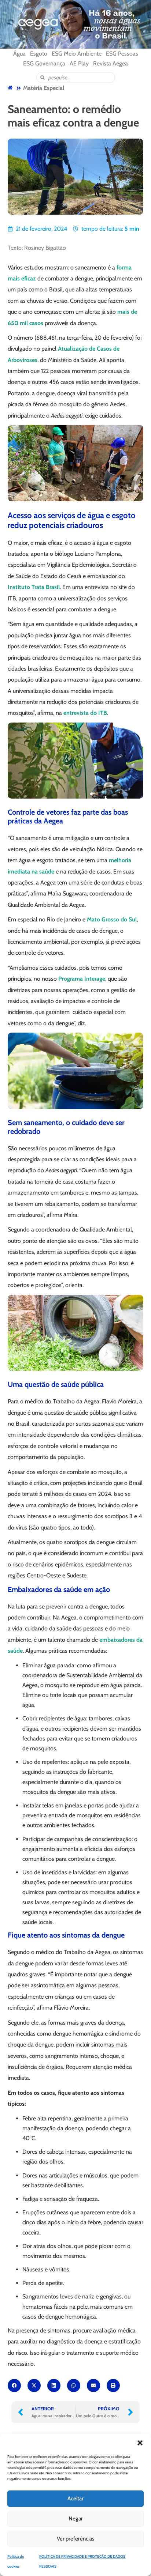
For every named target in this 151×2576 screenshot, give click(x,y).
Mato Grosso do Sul (112, 919)
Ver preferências (75, 2539)
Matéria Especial (44, 88)
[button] (140, 2443)
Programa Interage (82, 979)
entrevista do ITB (85, 713)
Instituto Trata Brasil (34, 587)
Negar (76, 2519)
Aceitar (75, 2498)
